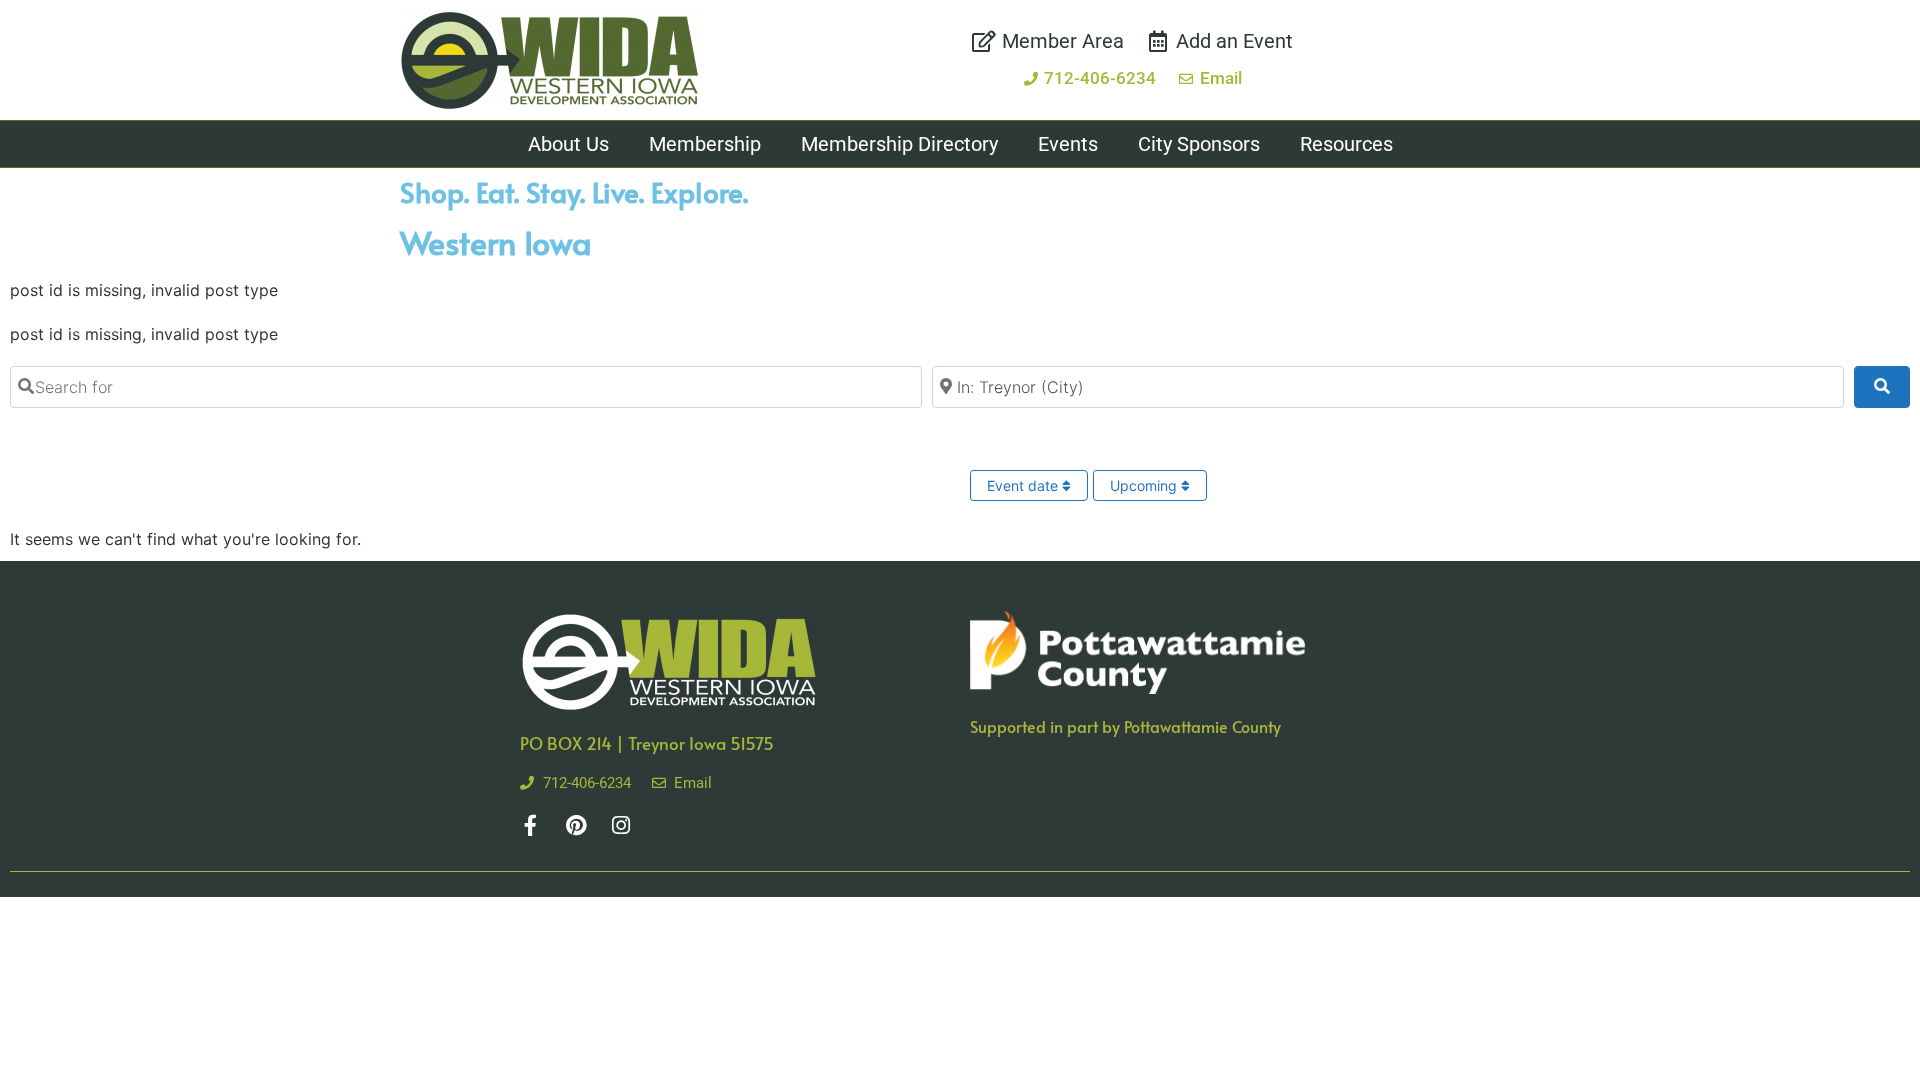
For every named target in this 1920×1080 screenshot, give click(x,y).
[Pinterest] (575, 825)
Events (1068, 144)
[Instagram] (620, 825)
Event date (1024, 485)
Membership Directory (899, 144)
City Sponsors (1199, 144)
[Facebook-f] (530, 825)
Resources (1346, 144)
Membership (705, 144)
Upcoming (1145, 485)
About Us (568, 144)
